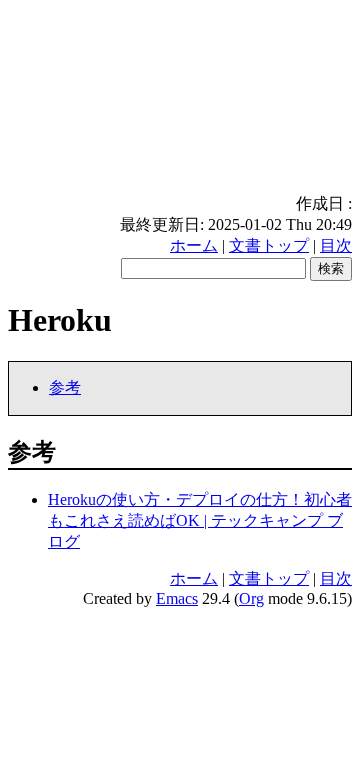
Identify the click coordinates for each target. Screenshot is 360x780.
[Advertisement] (180, 101)
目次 (336, 245)
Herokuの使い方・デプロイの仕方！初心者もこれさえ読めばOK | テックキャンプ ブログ (200, 520)
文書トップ (269, 245)
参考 (65, 387)
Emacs (177, 598)
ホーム (194, 245)
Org (251, 598)
